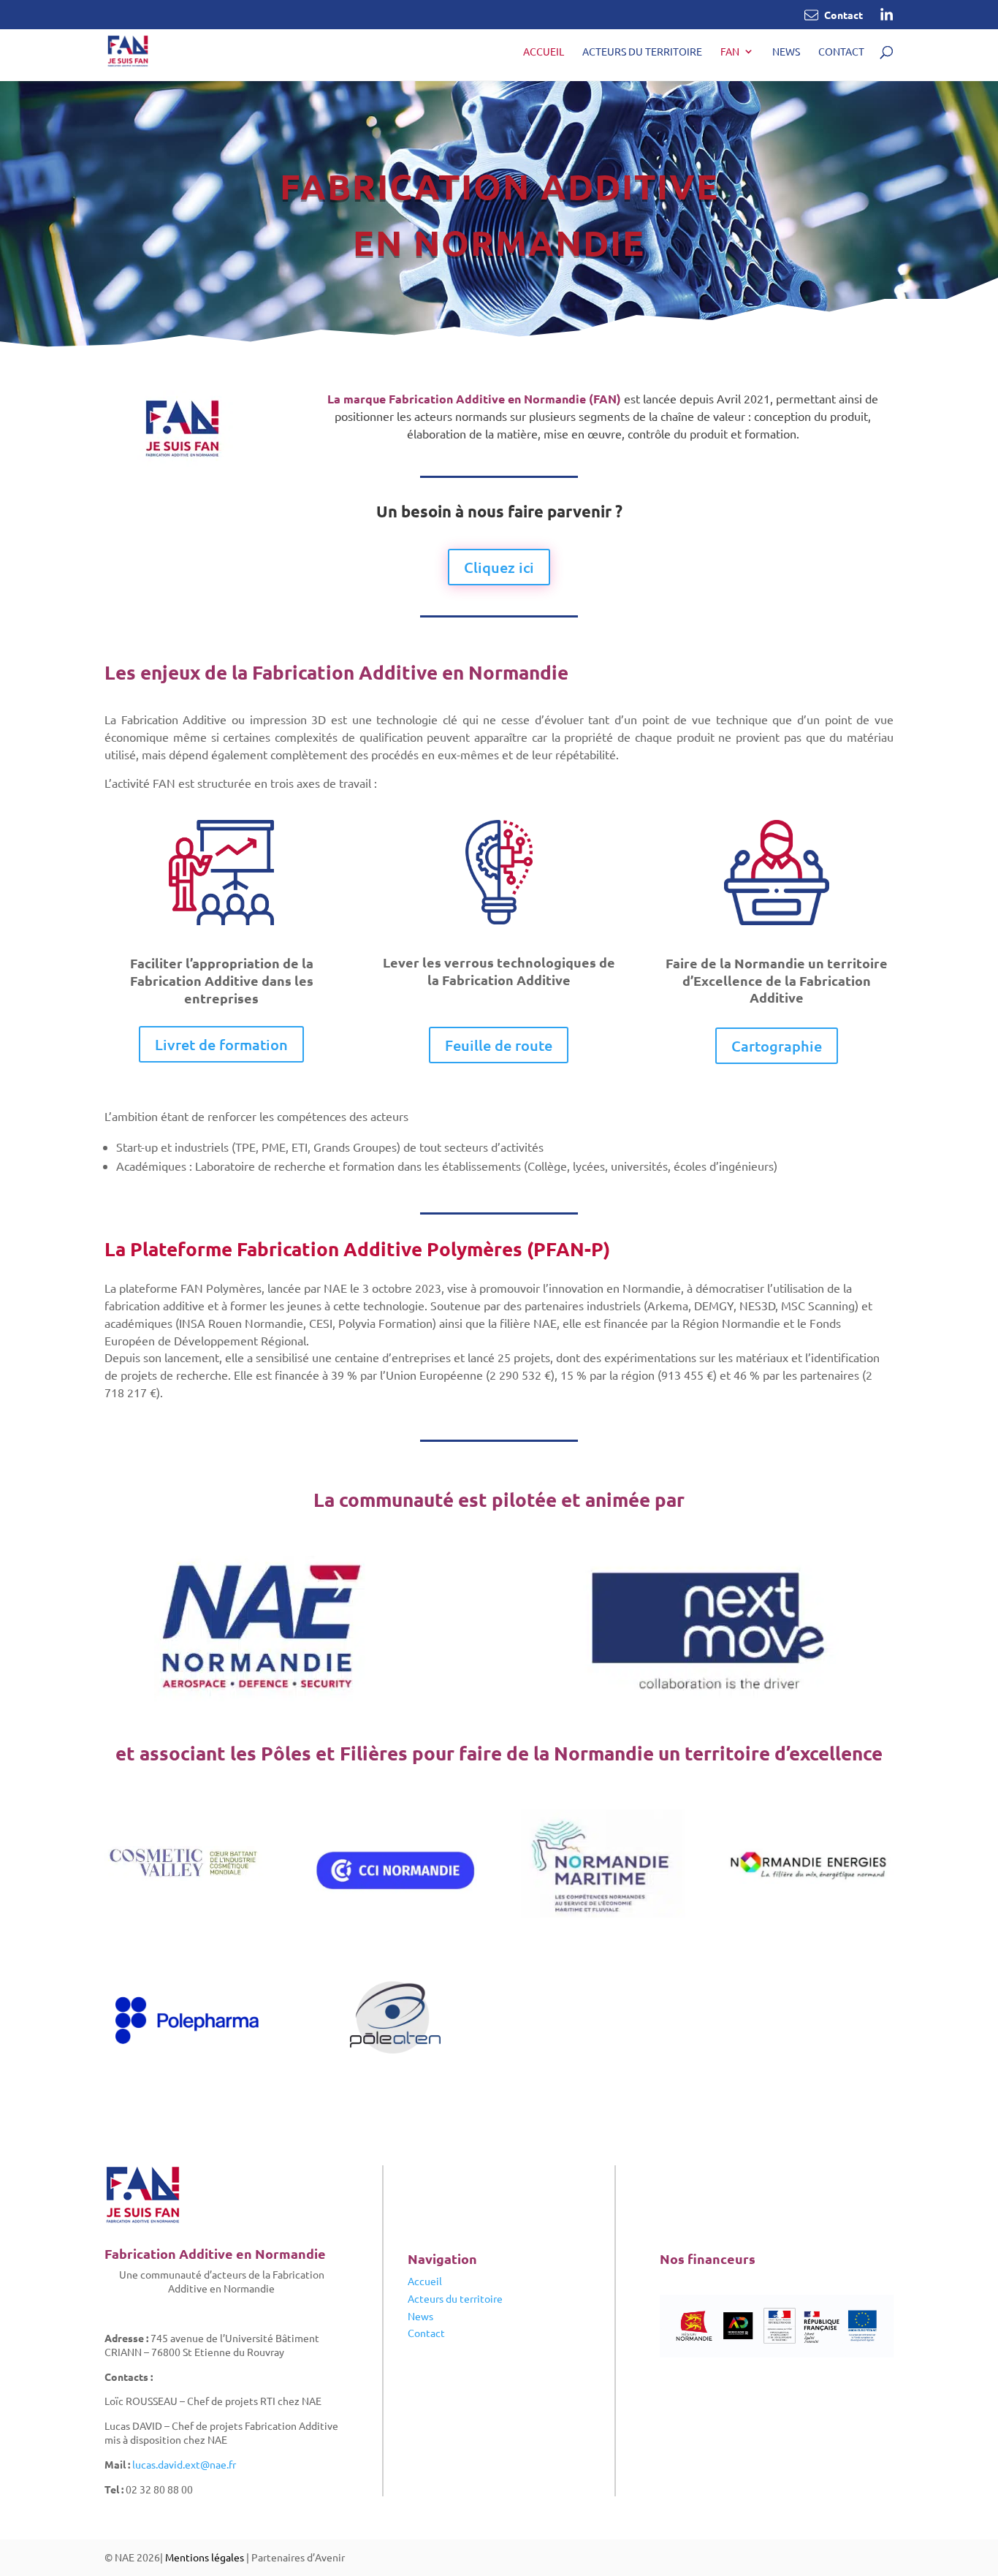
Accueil (544, 52)
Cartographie (777, 1046)
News (786, 52)
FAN (730, 52)
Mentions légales (205, 2557)
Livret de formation (221, 1044)
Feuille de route (499, 1045)
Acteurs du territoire (642, 52)
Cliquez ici (499, 567)
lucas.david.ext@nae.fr (184, 2464)
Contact (841, 52)
